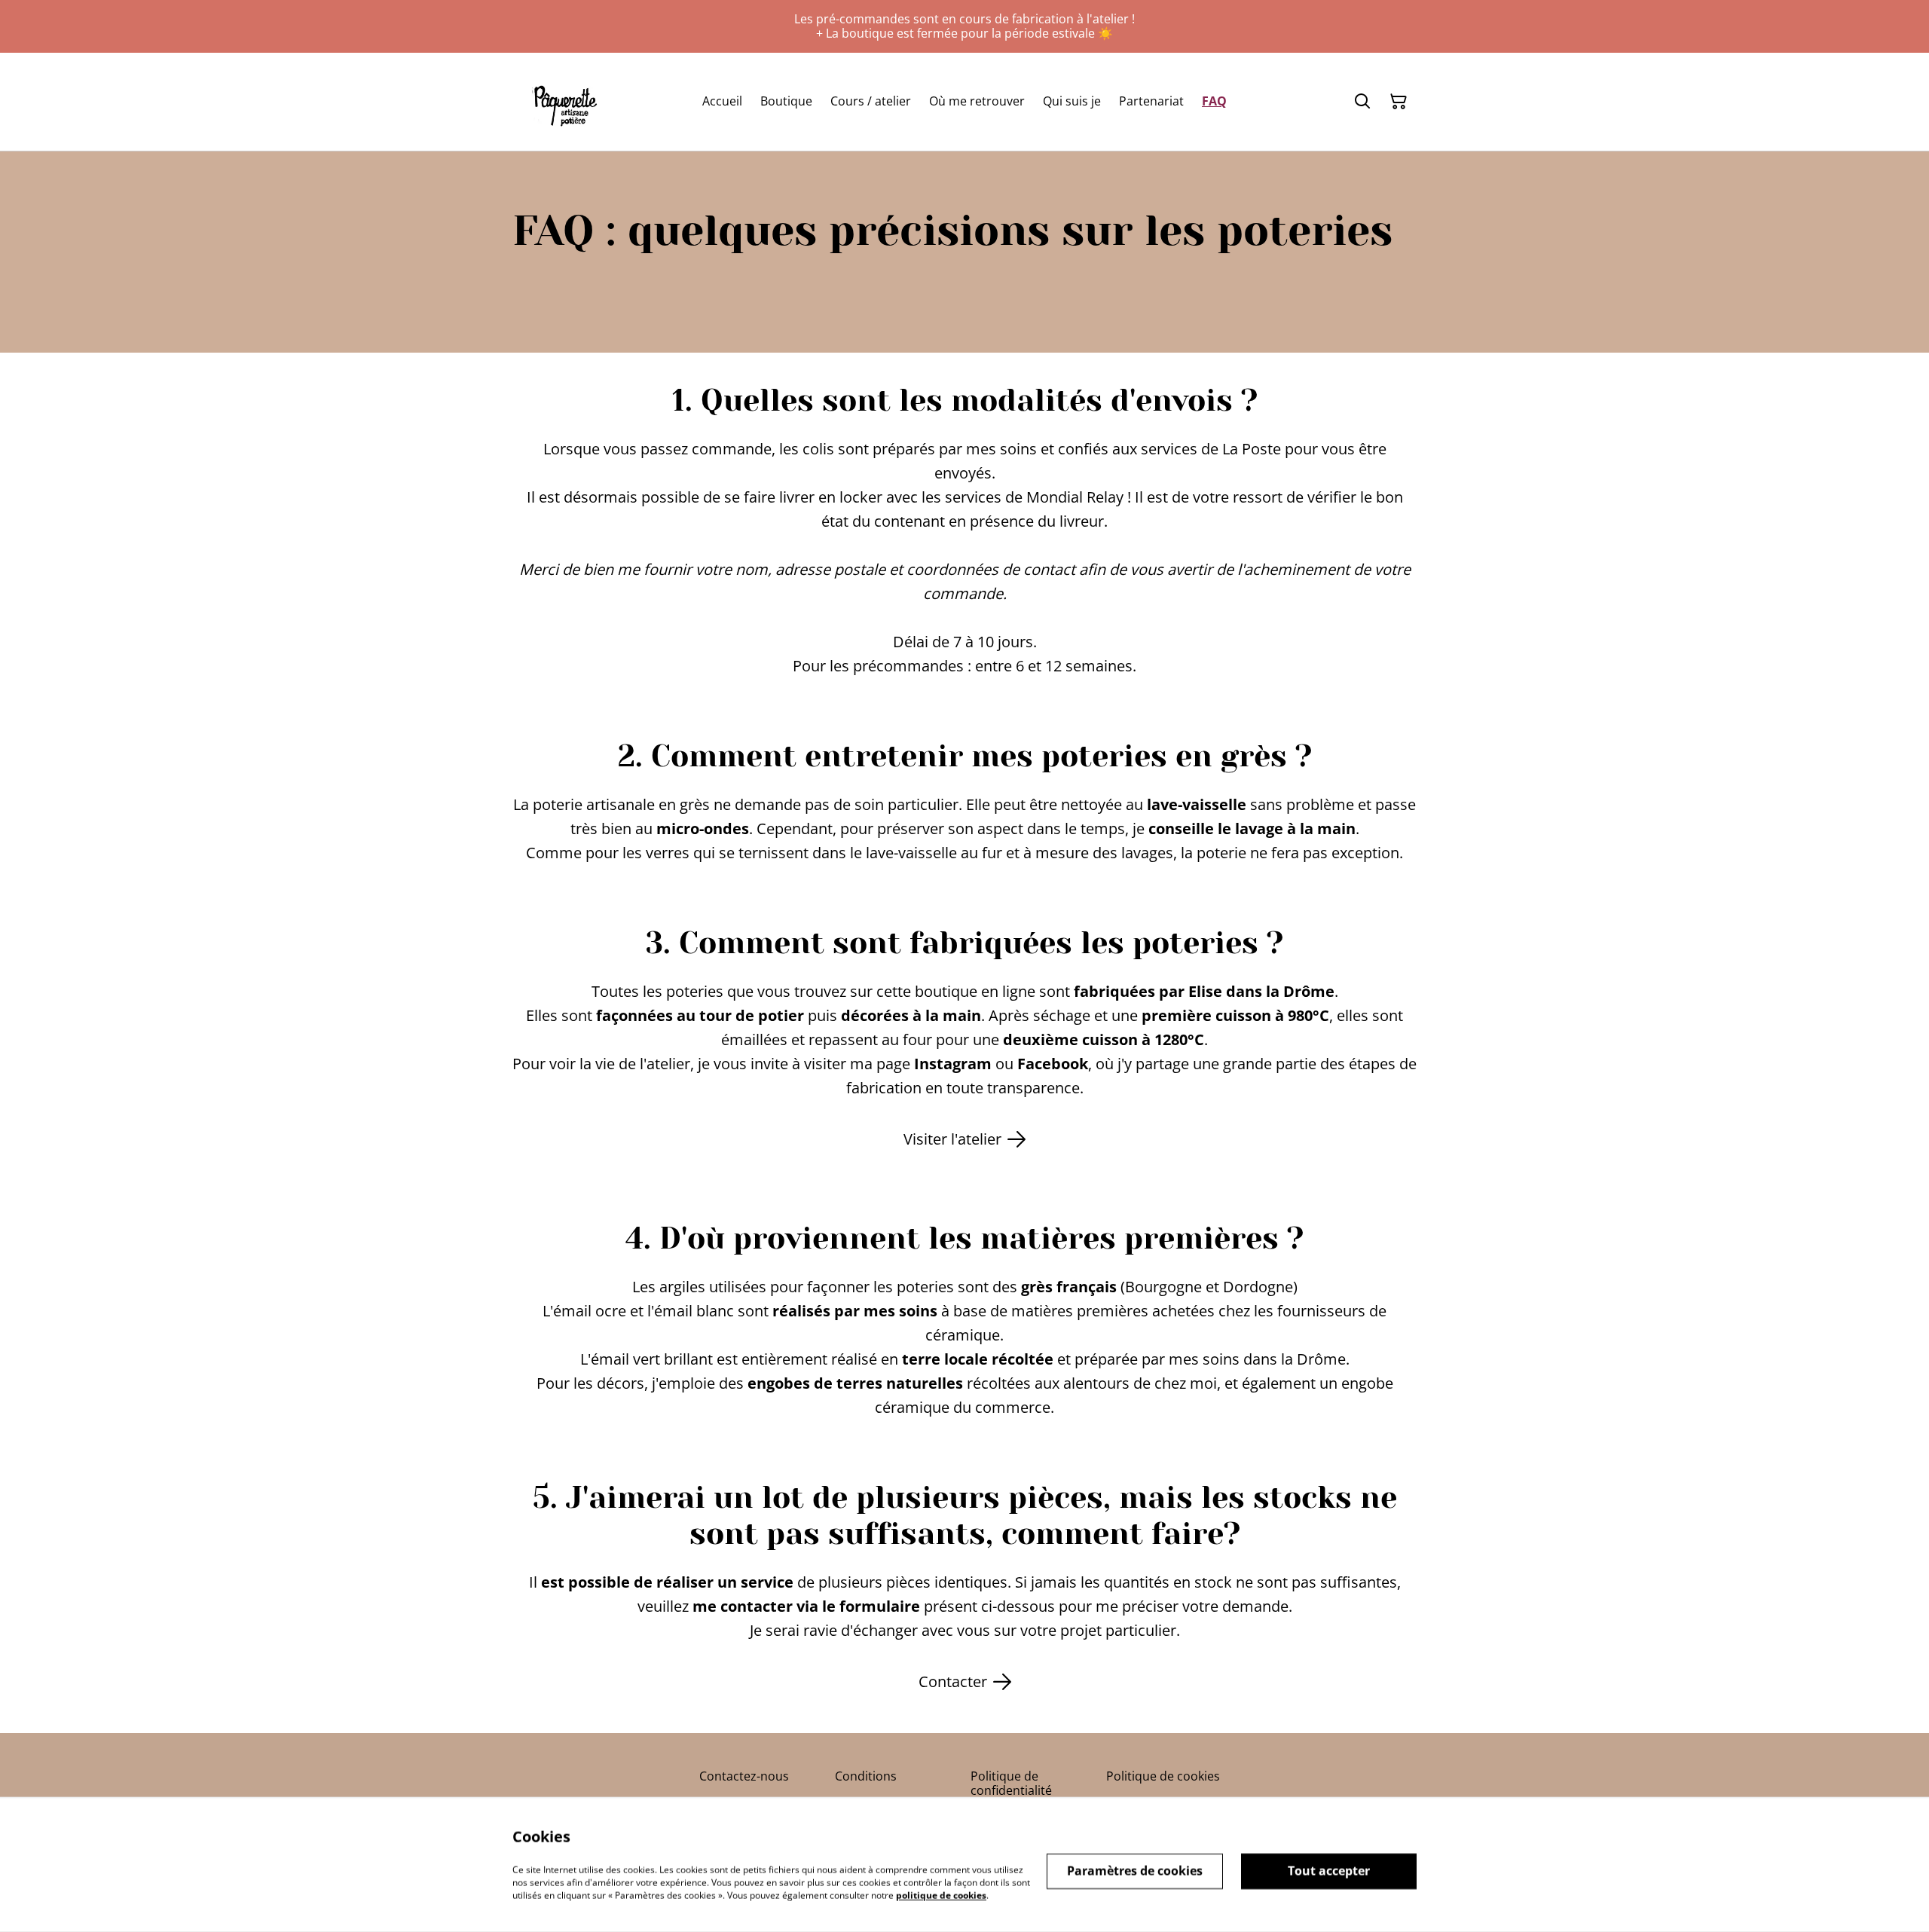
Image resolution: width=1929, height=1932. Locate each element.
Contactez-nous (744, 1776)
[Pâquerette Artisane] (564, 101)
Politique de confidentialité (1011, 1783)
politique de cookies (941, 1895)
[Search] (1362, 102)
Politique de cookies (1163, 1776)
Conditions (866, 1776)
